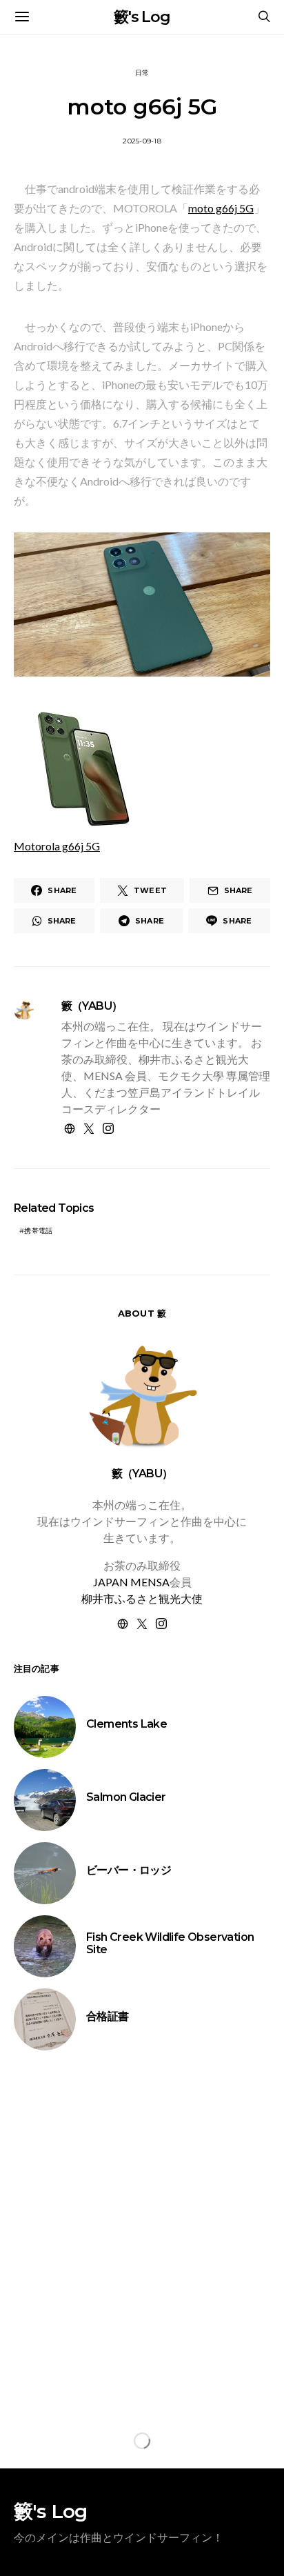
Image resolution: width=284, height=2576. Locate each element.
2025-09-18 (142, 141)
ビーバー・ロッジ (129, 1870)
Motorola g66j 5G (57, 846)
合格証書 (108, 2016)
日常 (142, 73)
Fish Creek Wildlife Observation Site (170, 1943)
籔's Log (142, 17)
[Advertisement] (142, 2232)
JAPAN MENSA (131, 1582)
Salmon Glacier (126, 1797)
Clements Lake (126, 1724)
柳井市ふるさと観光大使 (142, 1598)
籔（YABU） (92, 1006)
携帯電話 (38, 1231)
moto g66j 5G (221, 208)
